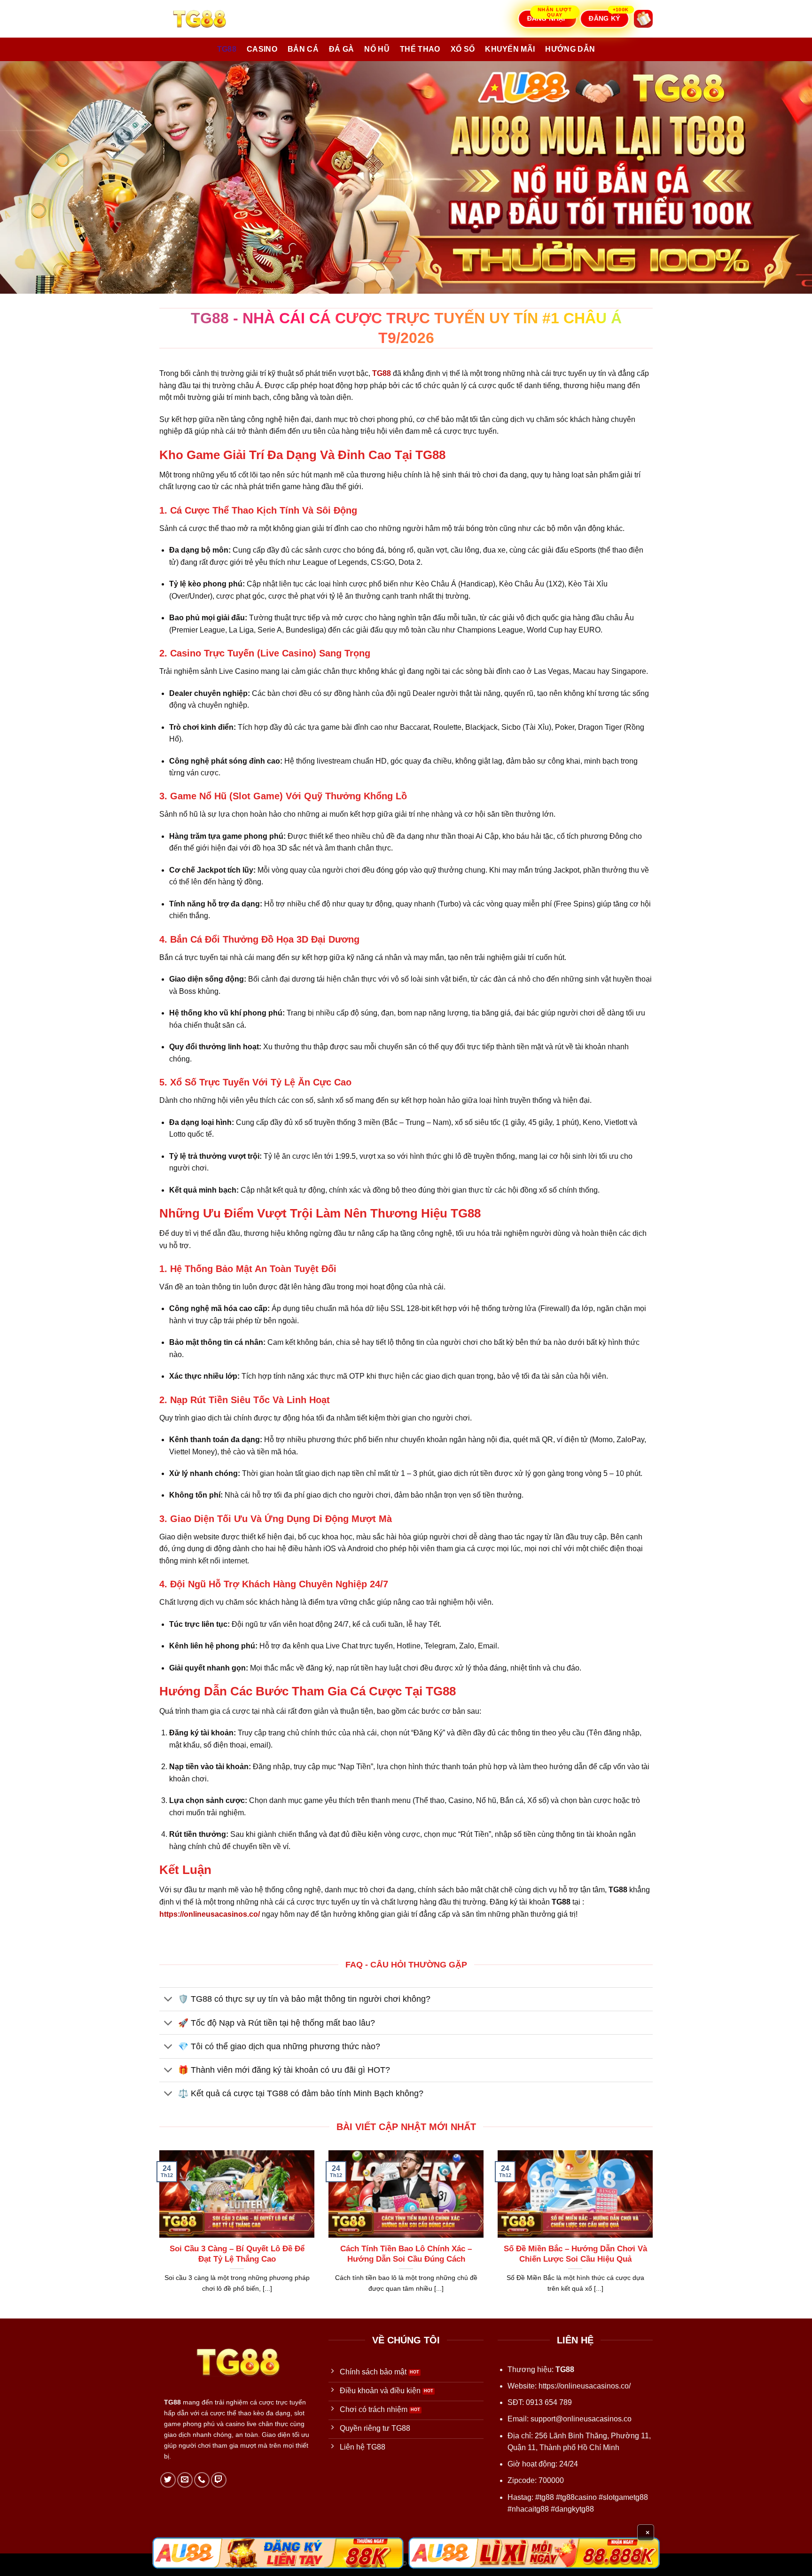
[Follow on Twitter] (168, 2480)
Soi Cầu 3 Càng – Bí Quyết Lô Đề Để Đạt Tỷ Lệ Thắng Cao (237, 2254)
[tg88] (206, 19)
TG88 (227, 49)
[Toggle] (168, 2000)
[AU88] (278, 2553)
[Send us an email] (185, 2480)
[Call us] (202, 2480)
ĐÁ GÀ (342, 49)
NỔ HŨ (377, 49)
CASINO (262, 49)
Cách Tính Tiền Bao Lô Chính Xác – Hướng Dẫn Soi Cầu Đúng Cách (406, 2254)
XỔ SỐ (463, 49)
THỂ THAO (420, 49)
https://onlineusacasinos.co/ (585, 2386)
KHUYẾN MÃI (510, 49)
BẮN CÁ (303, 49)
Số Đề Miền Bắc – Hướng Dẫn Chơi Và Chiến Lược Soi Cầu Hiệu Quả (575, 2254)
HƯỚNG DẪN (570, 49)
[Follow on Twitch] (219, 2480)
